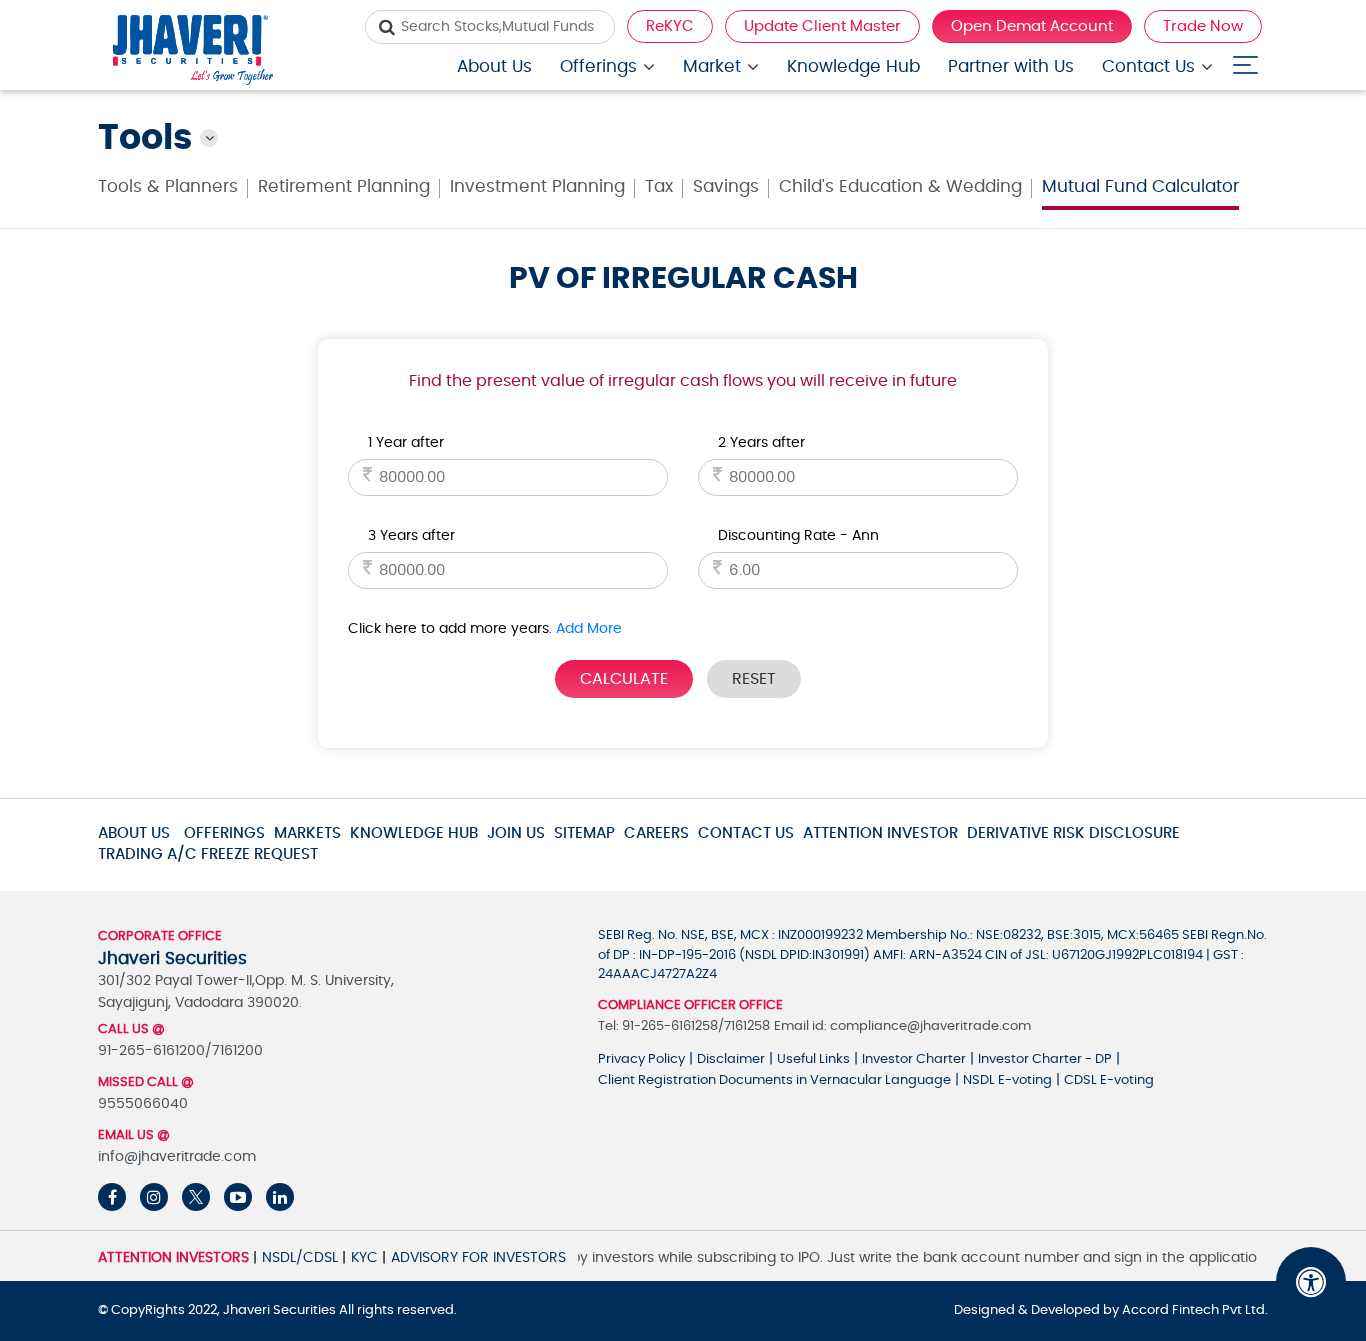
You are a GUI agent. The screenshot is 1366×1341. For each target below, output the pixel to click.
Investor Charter (914, 1059)
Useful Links (813, 1059)
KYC (364, 1258)
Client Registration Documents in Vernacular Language (774, 1080)
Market (712, 66)
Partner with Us (1011, 66)
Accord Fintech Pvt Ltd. (1195, 1310)
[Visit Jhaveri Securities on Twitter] (196, 1197)
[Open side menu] (1245, 60)
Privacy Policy (641, 1059)
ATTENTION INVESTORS (173, 1258)
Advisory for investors (478, 1258)
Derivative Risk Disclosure (1073, 833)
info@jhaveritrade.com (177, 1157)
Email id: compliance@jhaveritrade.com (902, 1026)
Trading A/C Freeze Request (208, 854)
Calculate (624, 679)
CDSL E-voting (1109, 1080)
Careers (656, 833)
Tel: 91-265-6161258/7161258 (684, 1026)
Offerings (598, 66)
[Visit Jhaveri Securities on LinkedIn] (280, 1197)
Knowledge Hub (853, 66)
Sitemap (584, 833)
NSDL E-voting (1007, 1080)
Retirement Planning (344, 186)
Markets (307, 833)
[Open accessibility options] (1311, 1282)
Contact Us (1148, 66)
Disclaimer (731, 1059)
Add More (589, 629)
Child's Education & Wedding (900, 186)
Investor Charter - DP (1045, 1059)
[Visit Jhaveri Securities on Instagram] (154, 1197)
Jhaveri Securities (281, 1310)
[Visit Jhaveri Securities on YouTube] (238, 1197)
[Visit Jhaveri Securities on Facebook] (112, 1197)
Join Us (516, 833)
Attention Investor (880, 833)
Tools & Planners (168, 186)
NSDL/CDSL (300, 1258)
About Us (494, 66)
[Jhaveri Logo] (193, 52)
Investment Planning (537, 186)
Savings (726, 186)
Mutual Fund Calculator (1140, 186)
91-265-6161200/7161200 (180, 1051)
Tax (659, 186)
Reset (754, 679)
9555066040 (143, 1104)
